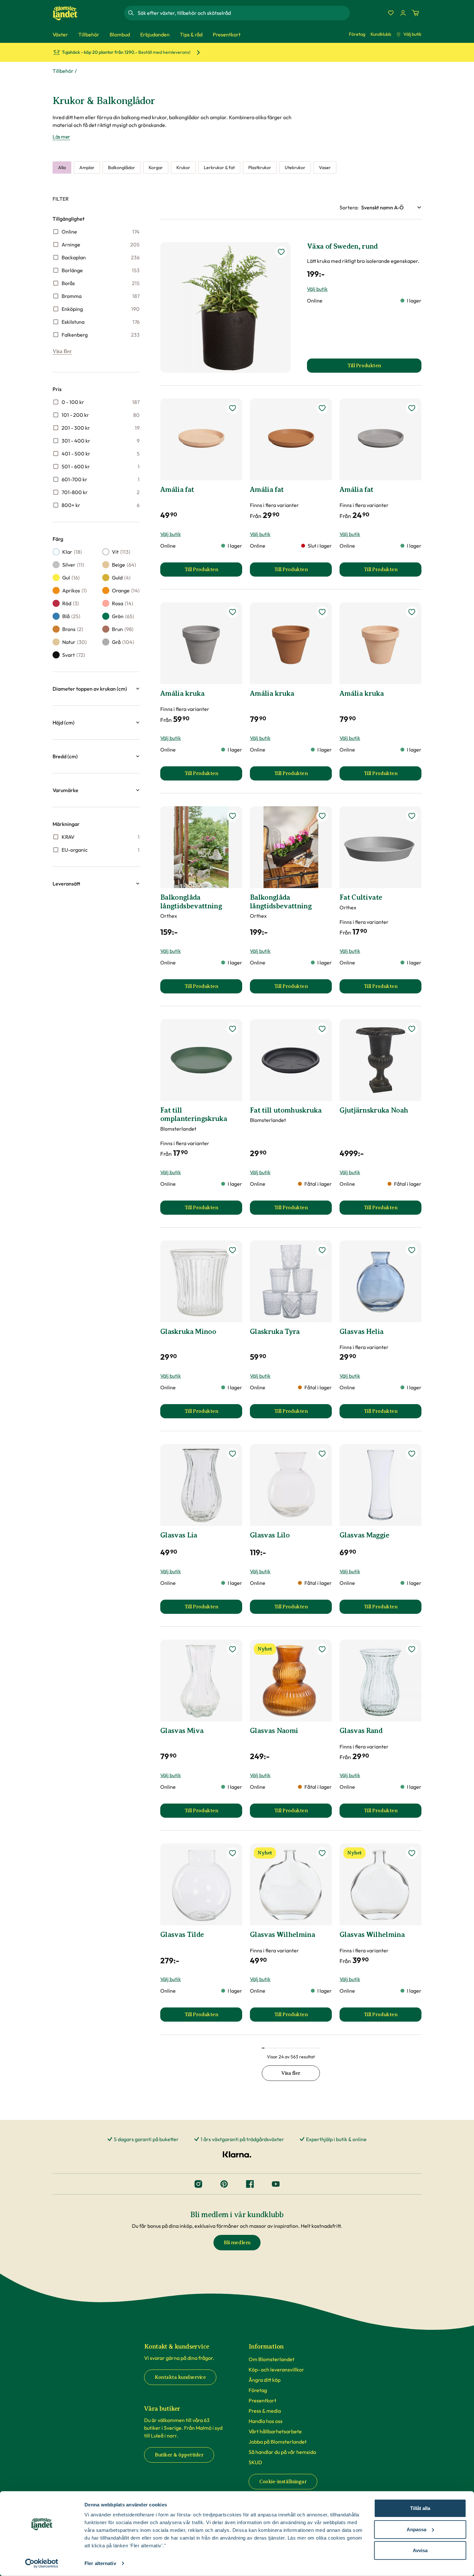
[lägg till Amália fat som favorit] (232, 408)
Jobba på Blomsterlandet (278, 2442)
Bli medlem (237, 2243)
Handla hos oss (266, 2421)
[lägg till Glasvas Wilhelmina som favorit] (322, 1853)
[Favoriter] (391, 13)
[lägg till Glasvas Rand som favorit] (412, 1649)
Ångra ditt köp (265, 2380)
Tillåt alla (420, 2508)
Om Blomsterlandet (272, 2359)
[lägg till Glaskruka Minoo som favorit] (232, 1250)
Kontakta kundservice (180, 2377)
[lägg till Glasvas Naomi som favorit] (322, 1649)
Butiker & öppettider (179, 2455)
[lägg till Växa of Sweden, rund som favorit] (281, 252)
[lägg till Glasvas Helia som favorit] (412, 1250)
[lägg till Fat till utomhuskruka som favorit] (322, 1029)
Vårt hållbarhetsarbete (275, 2431)
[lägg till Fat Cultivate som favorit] (412, 816)
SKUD (255, 2462)
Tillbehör (63, 71)
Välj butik (412, 34)
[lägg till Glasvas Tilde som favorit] (232, 1853)
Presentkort (262, 2400)
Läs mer (61, 137)
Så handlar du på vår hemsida (282, 2452)
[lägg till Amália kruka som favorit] (232, 612)
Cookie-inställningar (283, 2482)
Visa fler (62, 351)
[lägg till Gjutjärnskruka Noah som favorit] (412, 1029)
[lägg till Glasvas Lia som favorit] (232, 1454)
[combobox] (243, 13)
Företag (357, 34)
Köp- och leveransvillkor (276, 2370)
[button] (96, 689)
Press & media (265, 2411)
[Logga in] (403, 13)
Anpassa (416, 2529)
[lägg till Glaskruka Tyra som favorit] (322, 1250)
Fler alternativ (100, 2563)
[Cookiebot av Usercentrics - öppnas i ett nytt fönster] (42, 2563)
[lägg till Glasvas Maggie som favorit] (412, 1454)
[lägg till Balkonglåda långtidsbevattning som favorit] (232, 816)
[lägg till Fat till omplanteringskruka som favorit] (232, 1029)
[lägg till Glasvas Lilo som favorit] (322, 1454)
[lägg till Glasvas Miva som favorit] (232, 1649)
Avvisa (420, 2550)
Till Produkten (213, 571)
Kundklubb (381, 34)
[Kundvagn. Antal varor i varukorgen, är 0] (415, 13)
